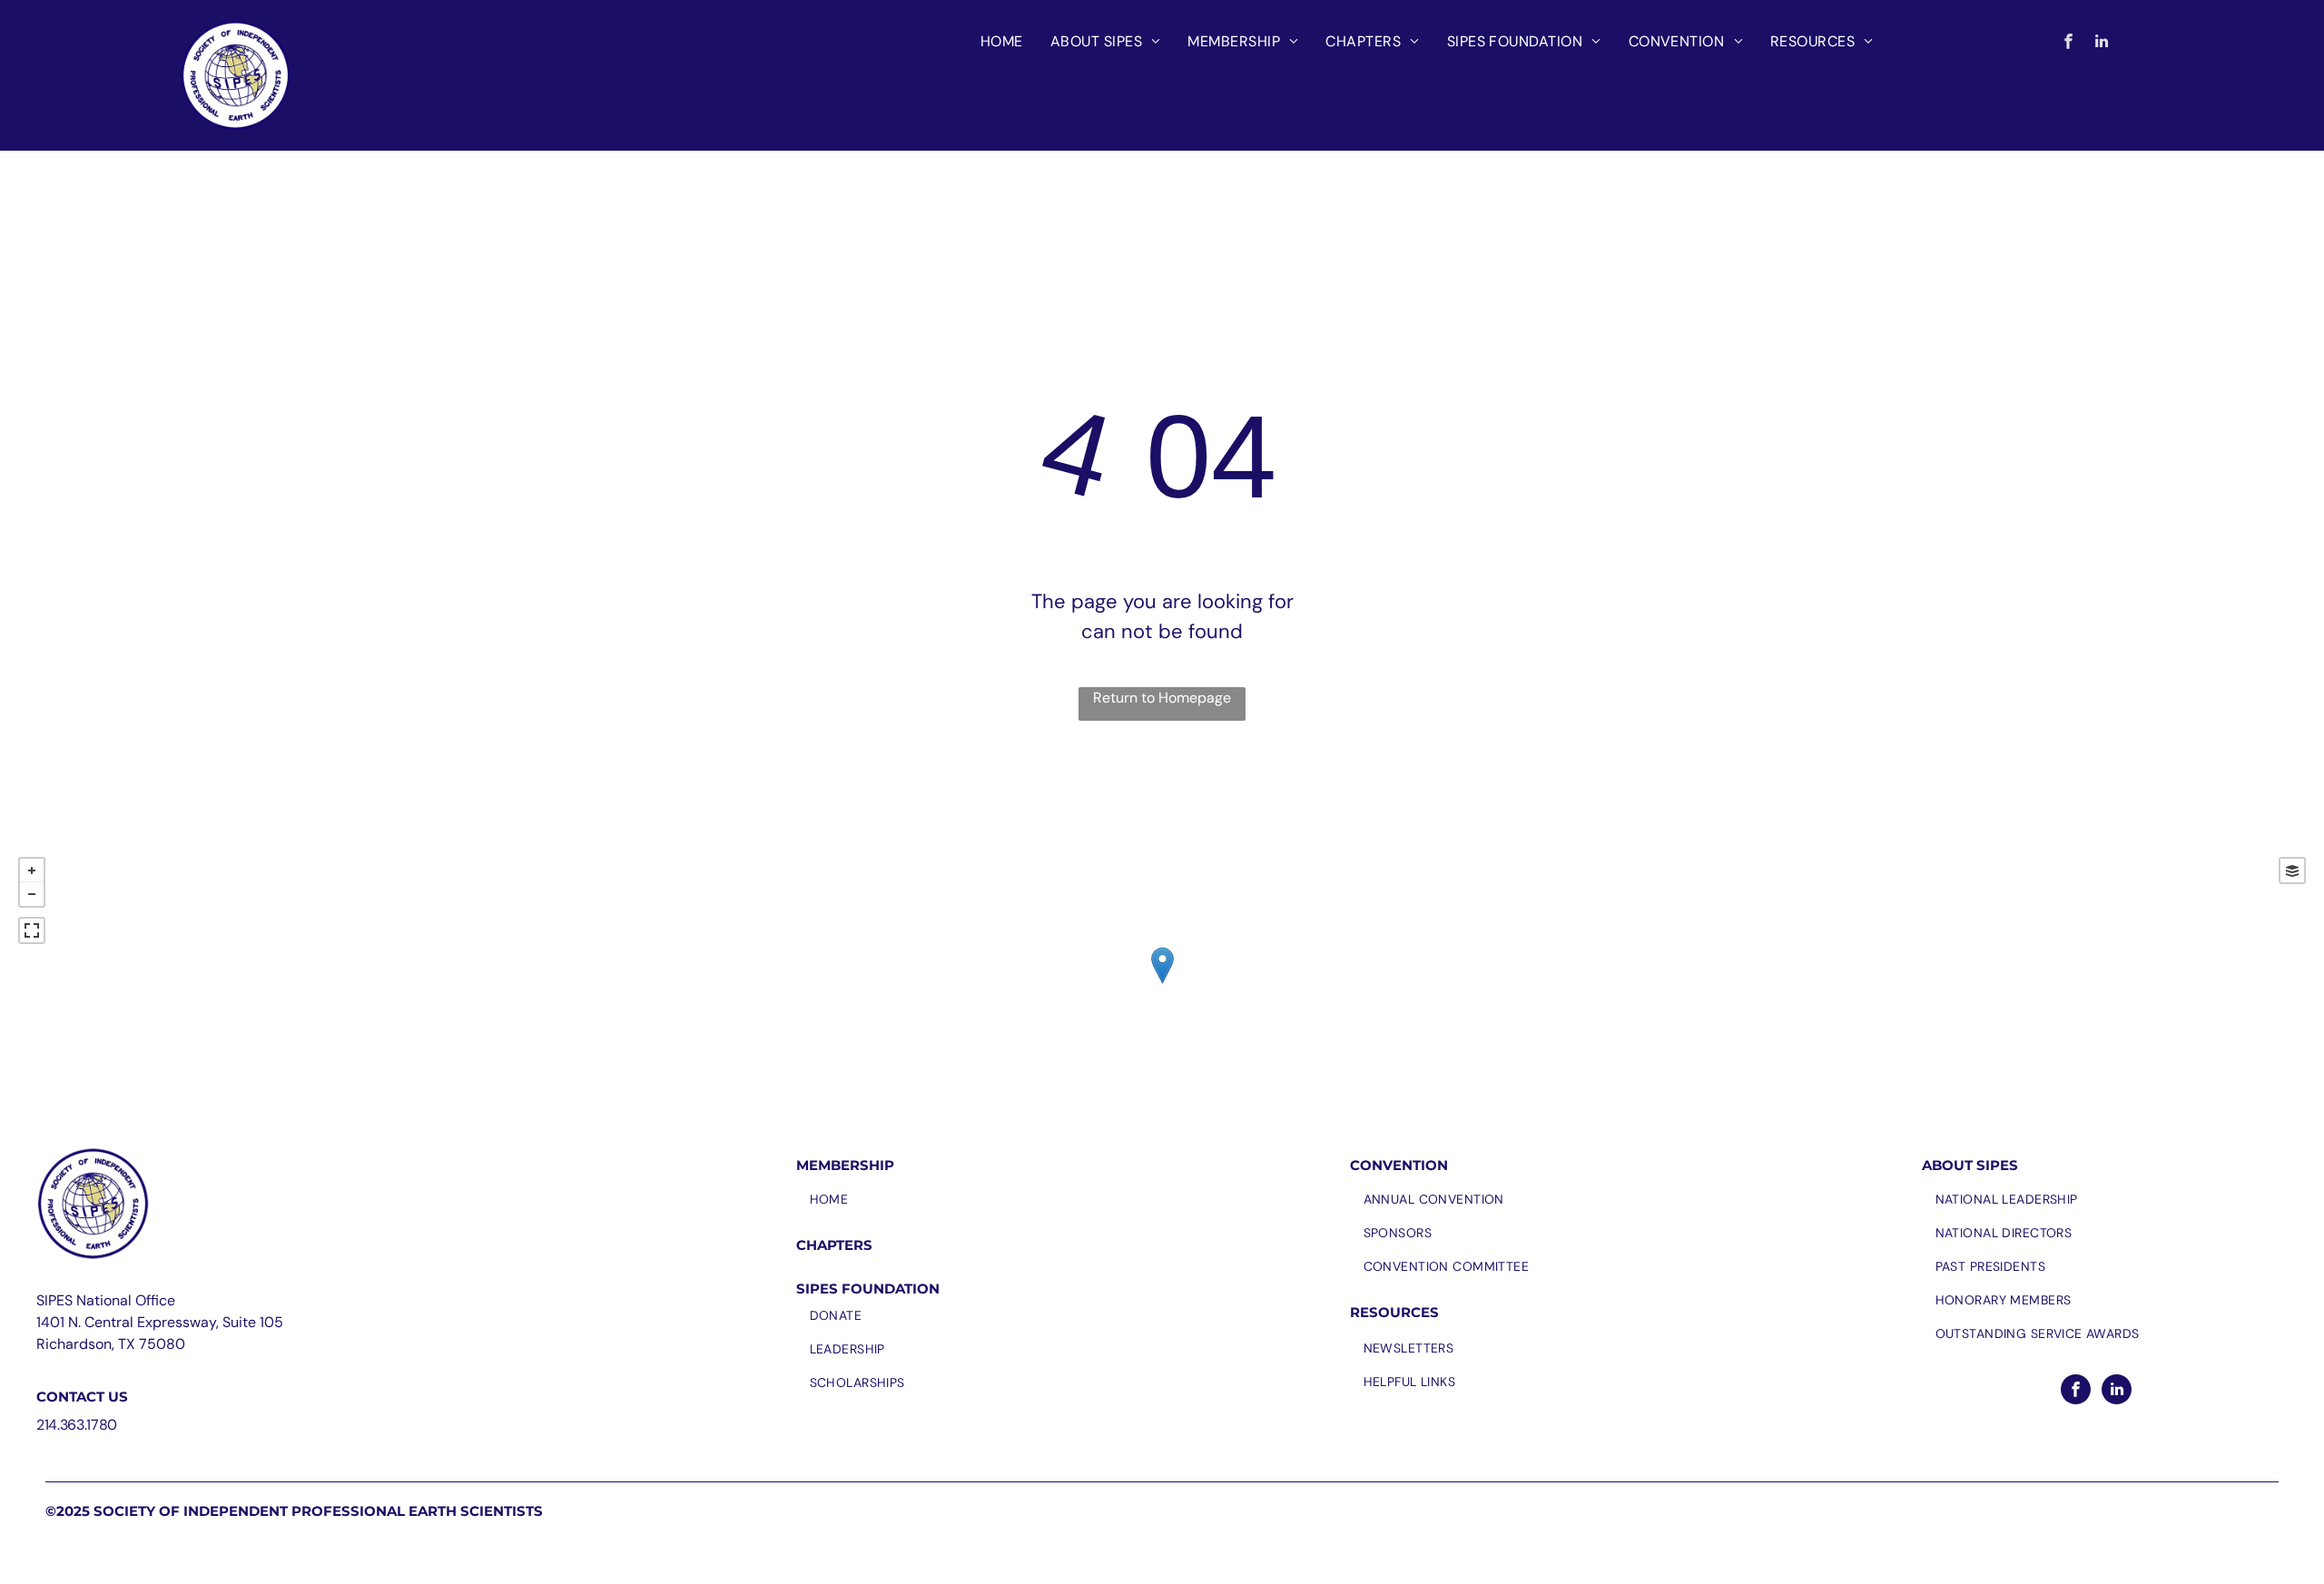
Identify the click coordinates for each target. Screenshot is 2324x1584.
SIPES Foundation (868, 1289)
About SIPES (1970, 1165)
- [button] (32, 894)
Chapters (834, 1245)
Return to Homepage (1162, 698)
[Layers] (2292, 871)
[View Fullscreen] (32, 930)
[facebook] (2068, 44)
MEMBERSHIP (845, 1165)
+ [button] (32, 871)
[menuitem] (1002, 42)
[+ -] (1162, 984)
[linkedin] (2102, 44)
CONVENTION (1399, 1165)
